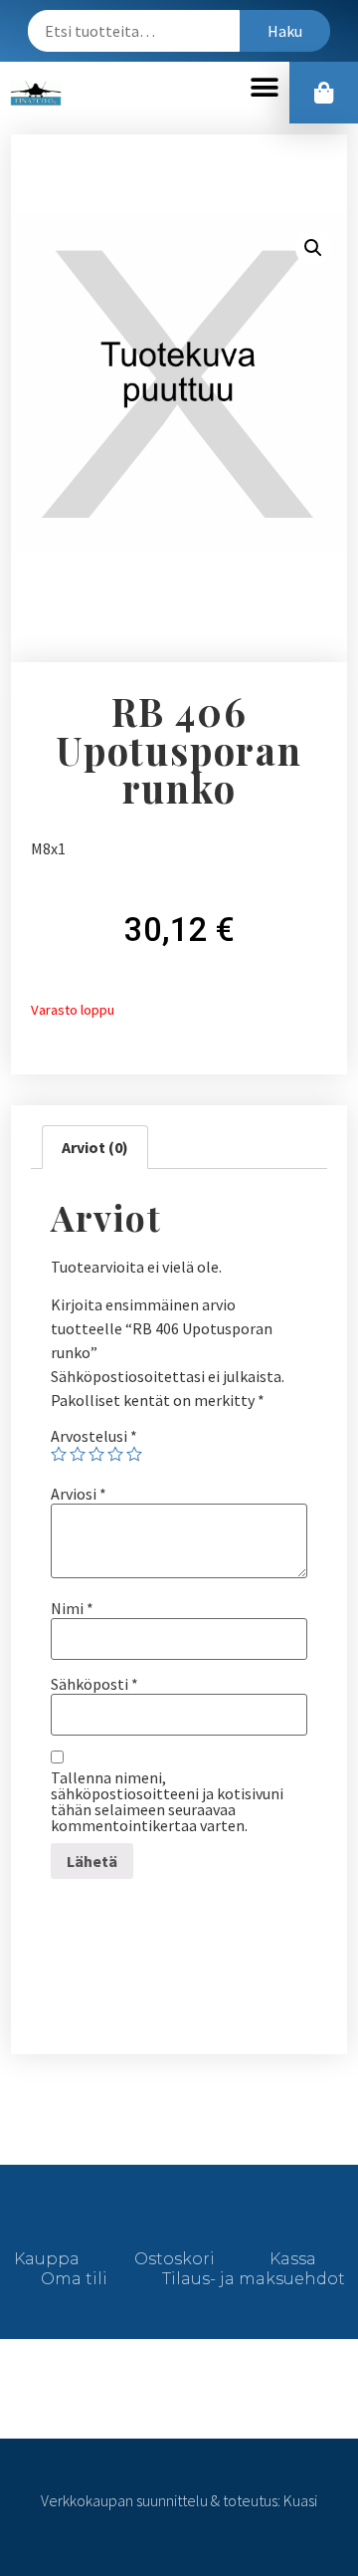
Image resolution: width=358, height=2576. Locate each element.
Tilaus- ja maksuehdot (254, 2279)
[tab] (95, 1147)
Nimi (72, 1608)
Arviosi (79, 1494)
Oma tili (74, 2279)
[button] (264, 88)
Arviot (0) (95, 1147)
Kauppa (47, 2259)
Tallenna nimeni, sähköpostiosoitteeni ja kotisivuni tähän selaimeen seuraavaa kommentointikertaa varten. (167, 1801)
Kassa (293, 2259)
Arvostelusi (94, 1436)
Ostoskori (175, 2259)
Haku (285, 31)
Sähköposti (94, 1684)
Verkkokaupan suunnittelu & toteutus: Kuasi (179, 2500)
